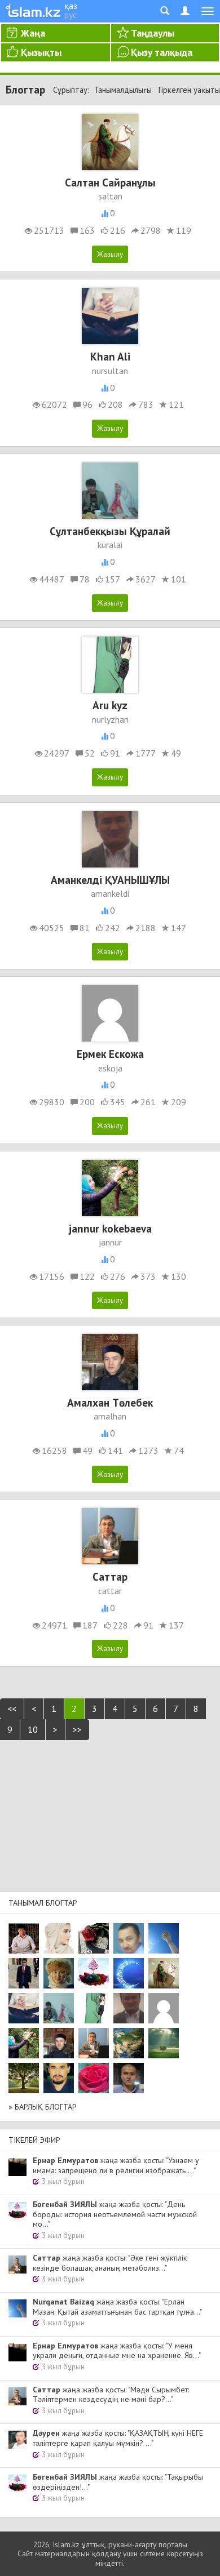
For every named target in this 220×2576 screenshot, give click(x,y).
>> (77, 1729)
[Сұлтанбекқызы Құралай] (59, 2008)
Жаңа (33, 33)
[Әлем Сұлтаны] (129, 2043)
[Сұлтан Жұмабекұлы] (129, 1973)
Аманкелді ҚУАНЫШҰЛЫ (110, 880)
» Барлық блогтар (43, 2107)
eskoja (110, 1068)
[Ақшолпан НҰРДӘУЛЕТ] (59, 1938)
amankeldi (110, 893)
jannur (110, 1242)
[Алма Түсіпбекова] (164, 2043)
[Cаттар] (94, 2043)
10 (33, 1729)
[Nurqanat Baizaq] (164, 1938)
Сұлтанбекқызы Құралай (110, 531)
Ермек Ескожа (110, 1054)
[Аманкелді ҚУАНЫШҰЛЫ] (129, 2008)
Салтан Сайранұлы (110, 182)
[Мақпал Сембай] (94, 2078)
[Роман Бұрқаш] (59, 2078)
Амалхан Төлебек (110, 1402)
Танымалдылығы (123, 90)
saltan (110, 196)
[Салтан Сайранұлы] (164, 1973)
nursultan (110, 371)
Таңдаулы (153, 33)
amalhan (110, 1416)
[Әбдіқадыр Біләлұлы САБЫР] (129, 1938)
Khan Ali (110, 356)
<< (12, 1709)
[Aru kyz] (94, 2008)
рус (71, 15)
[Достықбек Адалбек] (129, 2078)
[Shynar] (94, 1938)
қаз (71, 6)
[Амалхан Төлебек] (59, 2043)
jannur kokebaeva (110, 1228)
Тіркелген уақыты (188, 90)
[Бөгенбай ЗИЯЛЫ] (94, 1973)
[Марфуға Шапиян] (59, 1973)
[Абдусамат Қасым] (24, 1938)
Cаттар (110, 1576)
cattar (110, 1591)
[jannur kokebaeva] (24, 2043)
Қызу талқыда (162, 52)
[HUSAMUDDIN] (24, 2078)
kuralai (110, 545)
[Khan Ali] (24, 2008)
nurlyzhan (110, 719)
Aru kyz (110, 705)
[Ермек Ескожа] (164, 2008)
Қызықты (41, 52)
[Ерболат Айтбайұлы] (24, 1973)
